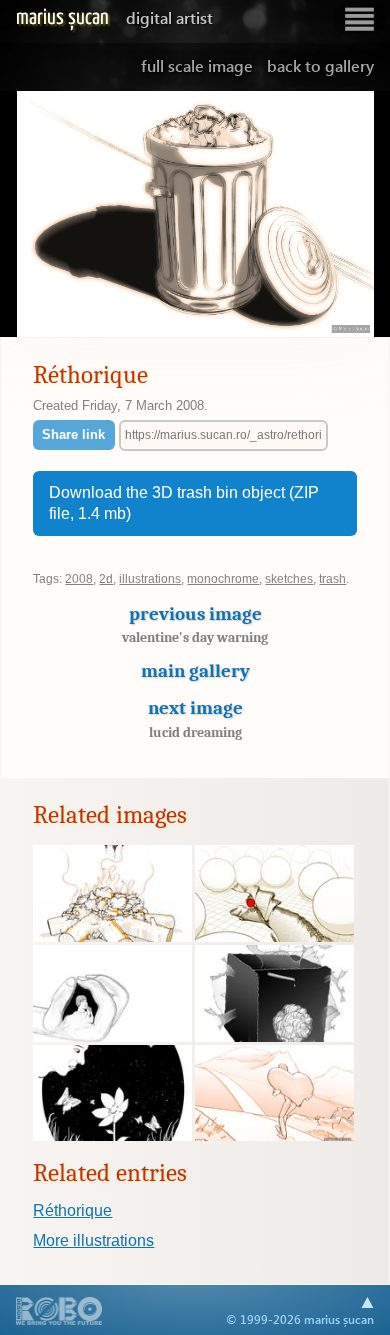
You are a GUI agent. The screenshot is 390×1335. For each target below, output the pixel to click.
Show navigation (359, 19)
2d (106, 579)
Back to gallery (320, 65)
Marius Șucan (114, 18)
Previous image (195, 624)
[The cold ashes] (112, 937)
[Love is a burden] (274, 1136)
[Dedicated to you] (112, 1136)
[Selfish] (112, 1037)
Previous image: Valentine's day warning (49, 214)
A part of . (59, 1313)
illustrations (150, 579)
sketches (289, 579)
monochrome (223, 579)
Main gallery (195, 671)
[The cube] (274, 1037)
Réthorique (72, 1210)
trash (332, 579)
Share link (73, 434)
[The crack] (274, 937)
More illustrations (93, 1240)
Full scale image (197, 65)
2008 (79, 579)
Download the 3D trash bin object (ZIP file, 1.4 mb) (184, 503)
